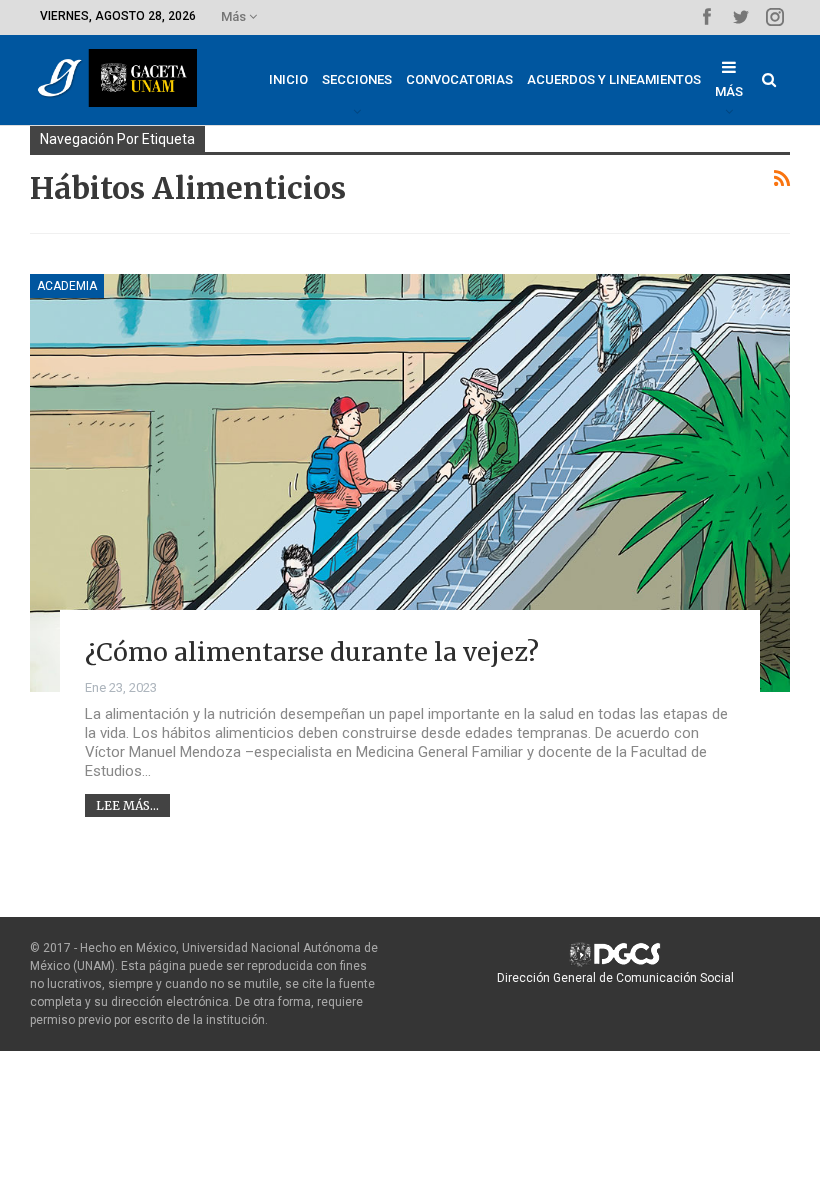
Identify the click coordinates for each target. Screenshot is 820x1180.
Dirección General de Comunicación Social (615, 978)
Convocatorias (459, 79)
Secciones (357, 79)
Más (235, 16)
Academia (67, 286)
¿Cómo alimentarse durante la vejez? (312, 652)
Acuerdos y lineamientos (614, 79)
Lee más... (127, 805)
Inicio (288, 79)
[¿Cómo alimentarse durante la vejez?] (410, 483)
